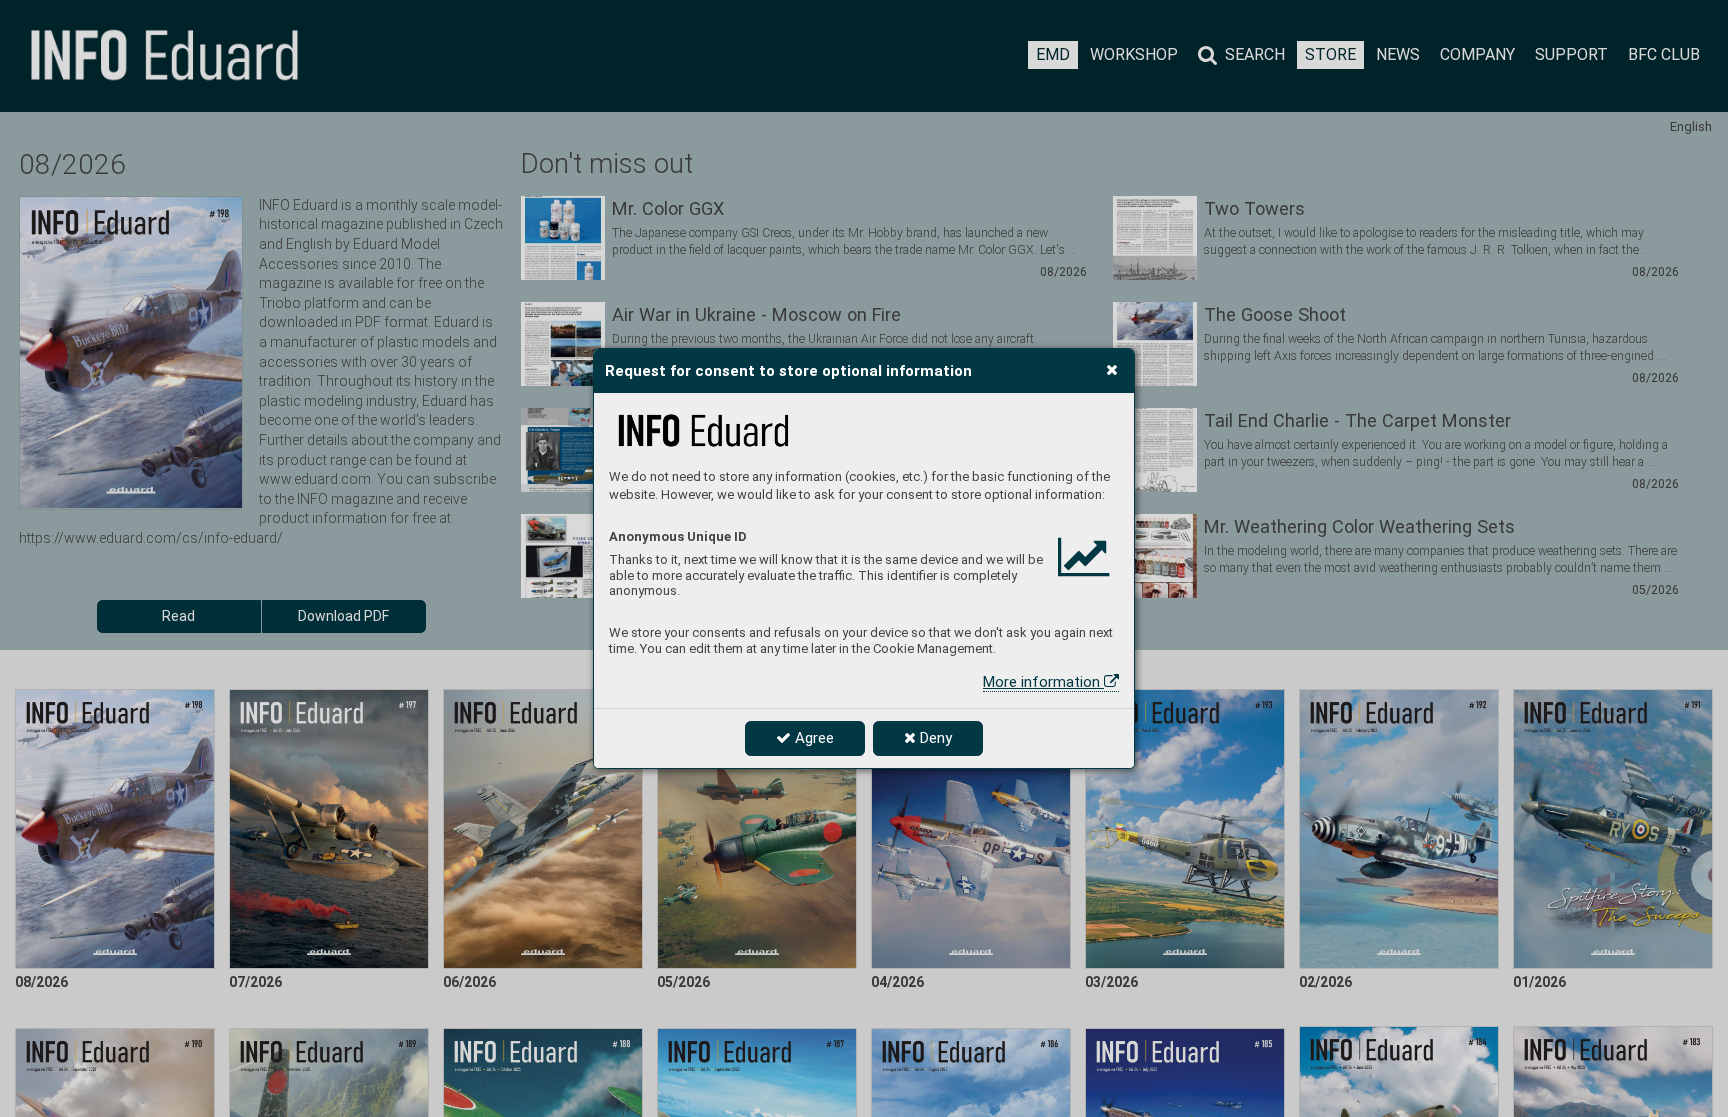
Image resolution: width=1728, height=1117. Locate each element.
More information (1043, 682)
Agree (812, 738)
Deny (934, 738)
